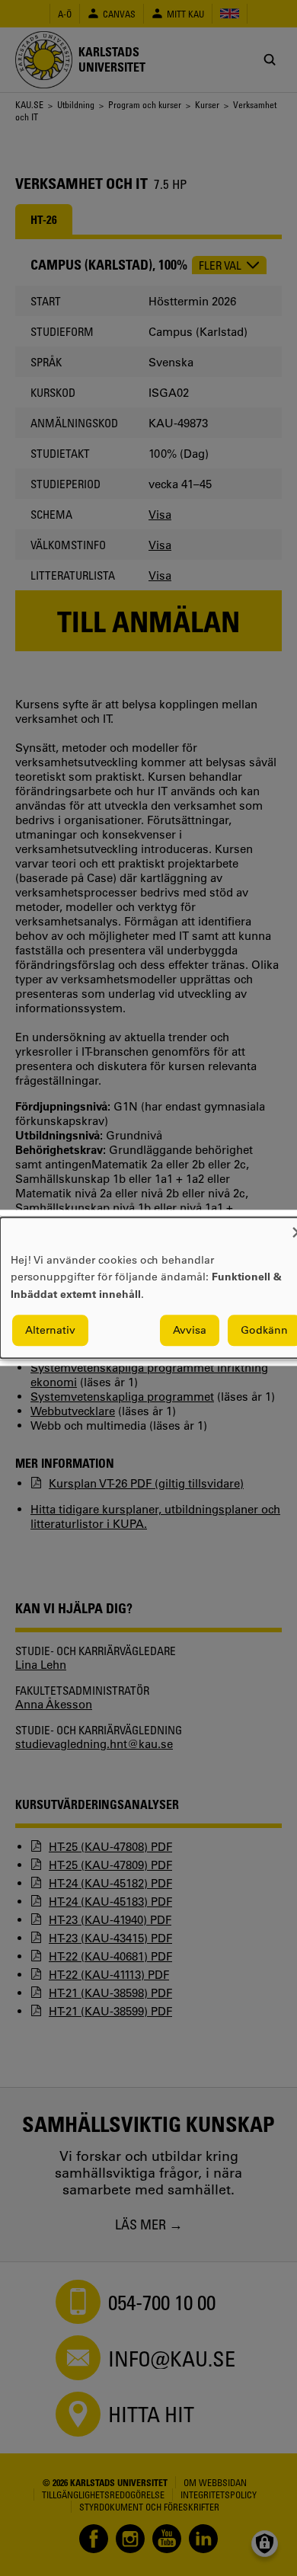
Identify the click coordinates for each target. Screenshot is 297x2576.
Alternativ (50, 1331)
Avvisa (190, 1331)
